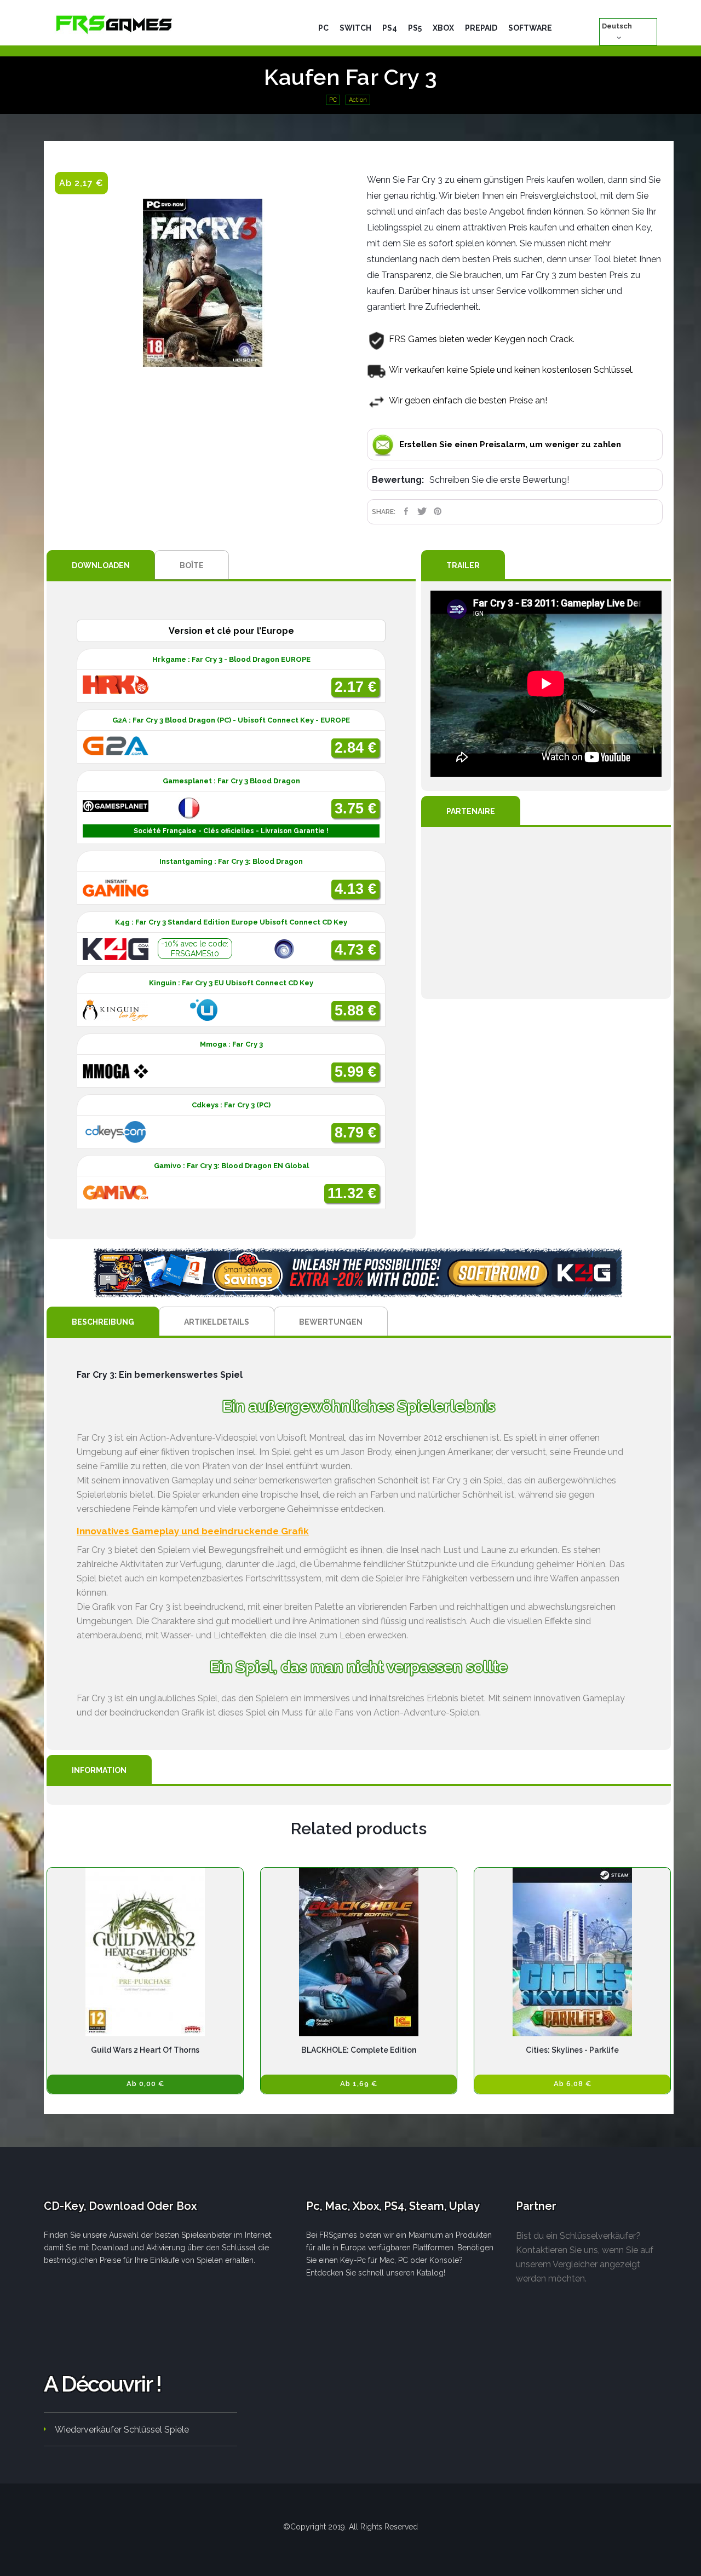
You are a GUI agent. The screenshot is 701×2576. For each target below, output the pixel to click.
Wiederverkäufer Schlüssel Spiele (122, 2430)
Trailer (463, 565)
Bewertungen (331, 1322)
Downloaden (101, 565)
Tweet (422, 511)
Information (99, 1770)
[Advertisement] (546, 913)
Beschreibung (103, 1322)
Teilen (406, 511)
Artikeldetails (217, 1322)
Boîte (192, 565)
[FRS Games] (114, 24)
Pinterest (438, 511)
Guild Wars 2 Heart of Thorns (145, 2050)
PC (333, 100)
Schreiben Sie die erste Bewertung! (499, 480)
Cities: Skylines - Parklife (572, 2050)
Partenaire (471, 811)
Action (358, 100)
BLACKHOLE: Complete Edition (359, 2050)
